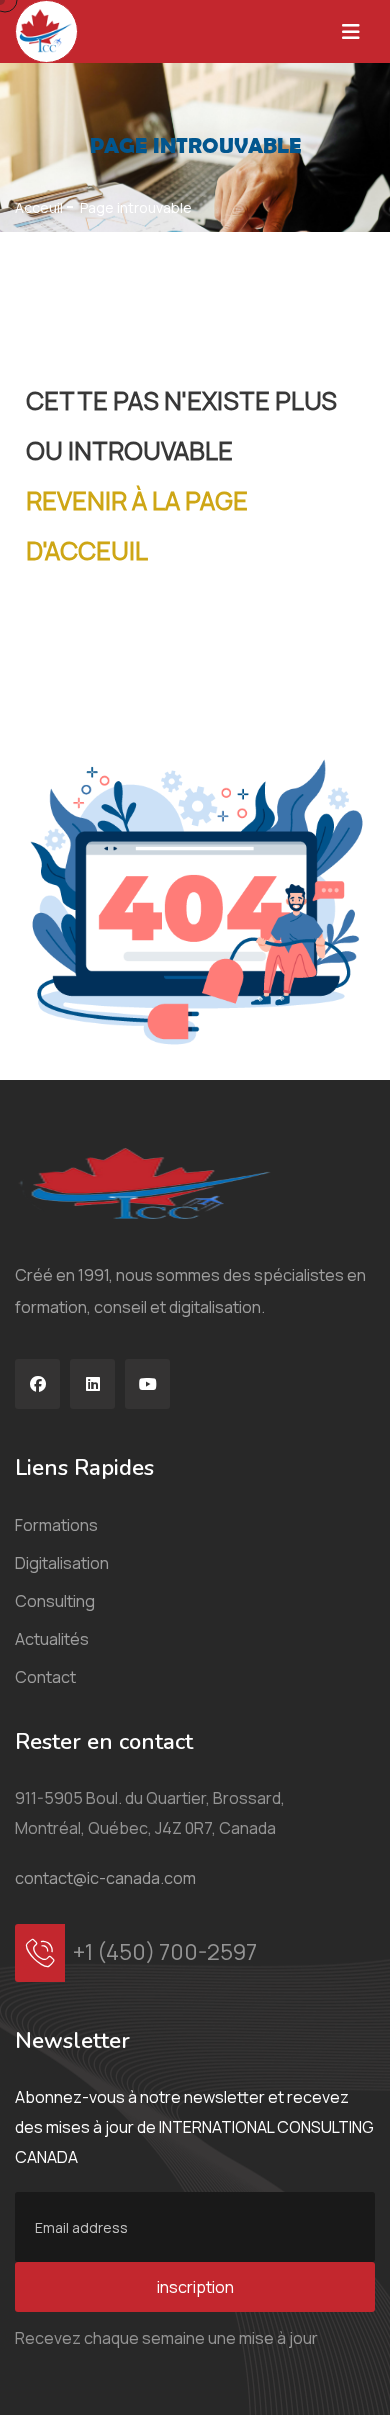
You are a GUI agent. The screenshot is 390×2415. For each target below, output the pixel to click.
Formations (56, 1525)
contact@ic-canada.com (105, 1878)
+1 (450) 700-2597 (165, 1952)
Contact (45, 1677)
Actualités (52, 1639)
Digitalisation (62, 1563)
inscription (195, 2287)
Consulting (55, 1601)
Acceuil (39, 208)
